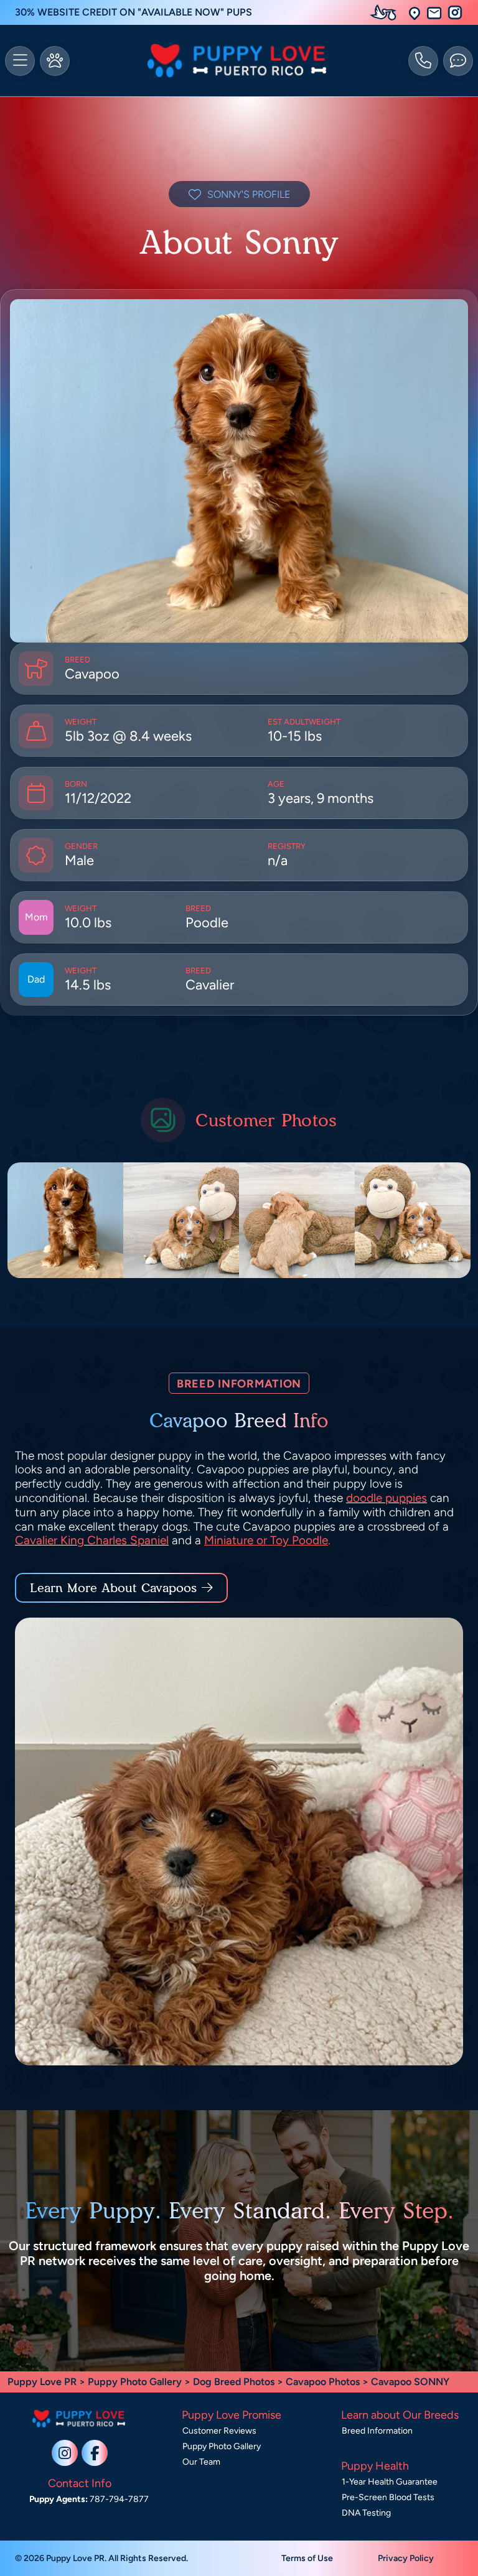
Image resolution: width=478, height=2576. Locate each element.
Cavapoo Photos (323, 2382)
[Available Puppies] (55, 61)
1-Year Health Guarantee (390, 2482)
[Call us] (423, 61)
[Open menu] (20, 61)
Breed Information (377, 2431)
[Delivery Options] (386, 12)
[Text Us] (458, 61)
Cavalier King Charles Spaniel (92, 1540)
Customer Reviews (219, 2431)
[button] (415, 13)
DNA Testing (366, 2513)
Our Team (201, 2462)
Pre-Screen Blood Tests (388, 2497)
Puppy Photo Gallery (135, 2382)
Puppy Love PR (42, 2382)
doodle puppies (387, 1498)
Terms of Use (307, 2558)
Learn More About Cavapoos (113, 1588)
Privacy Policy (406, 2558)
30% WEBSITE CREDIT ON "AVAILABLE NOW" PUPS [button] (134, 12)
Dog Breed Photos (234, 2382)
